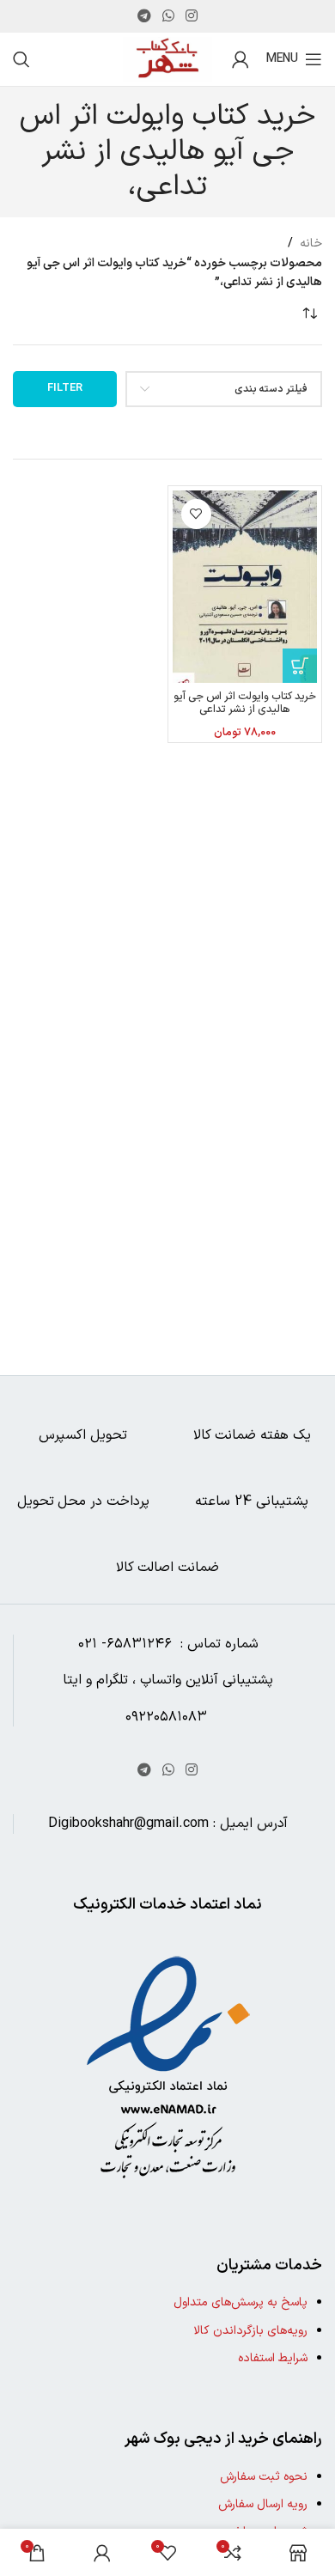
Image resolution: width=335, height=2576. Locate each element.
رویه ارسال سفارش (263, 2504)
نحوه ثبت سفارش (264, 2477)
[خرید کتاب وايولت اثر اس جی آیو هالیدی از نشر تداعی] (245, 587)
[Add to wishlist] (196, 514)
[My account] (241, 59)
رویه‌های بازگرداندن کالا (250, 2331)
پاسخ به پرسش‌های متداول (241, 2302)
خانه (311, 244)
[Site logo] (167, 59)
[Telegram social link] (144, 16)
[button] (300, 666)
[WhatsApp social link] (168, 16)
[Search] (21, 59)
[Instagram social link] (192, 16)
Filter (65, 388)
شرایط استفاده (273, 2358)
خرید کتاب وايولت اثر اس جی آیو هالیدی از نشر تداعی (245, 703)
